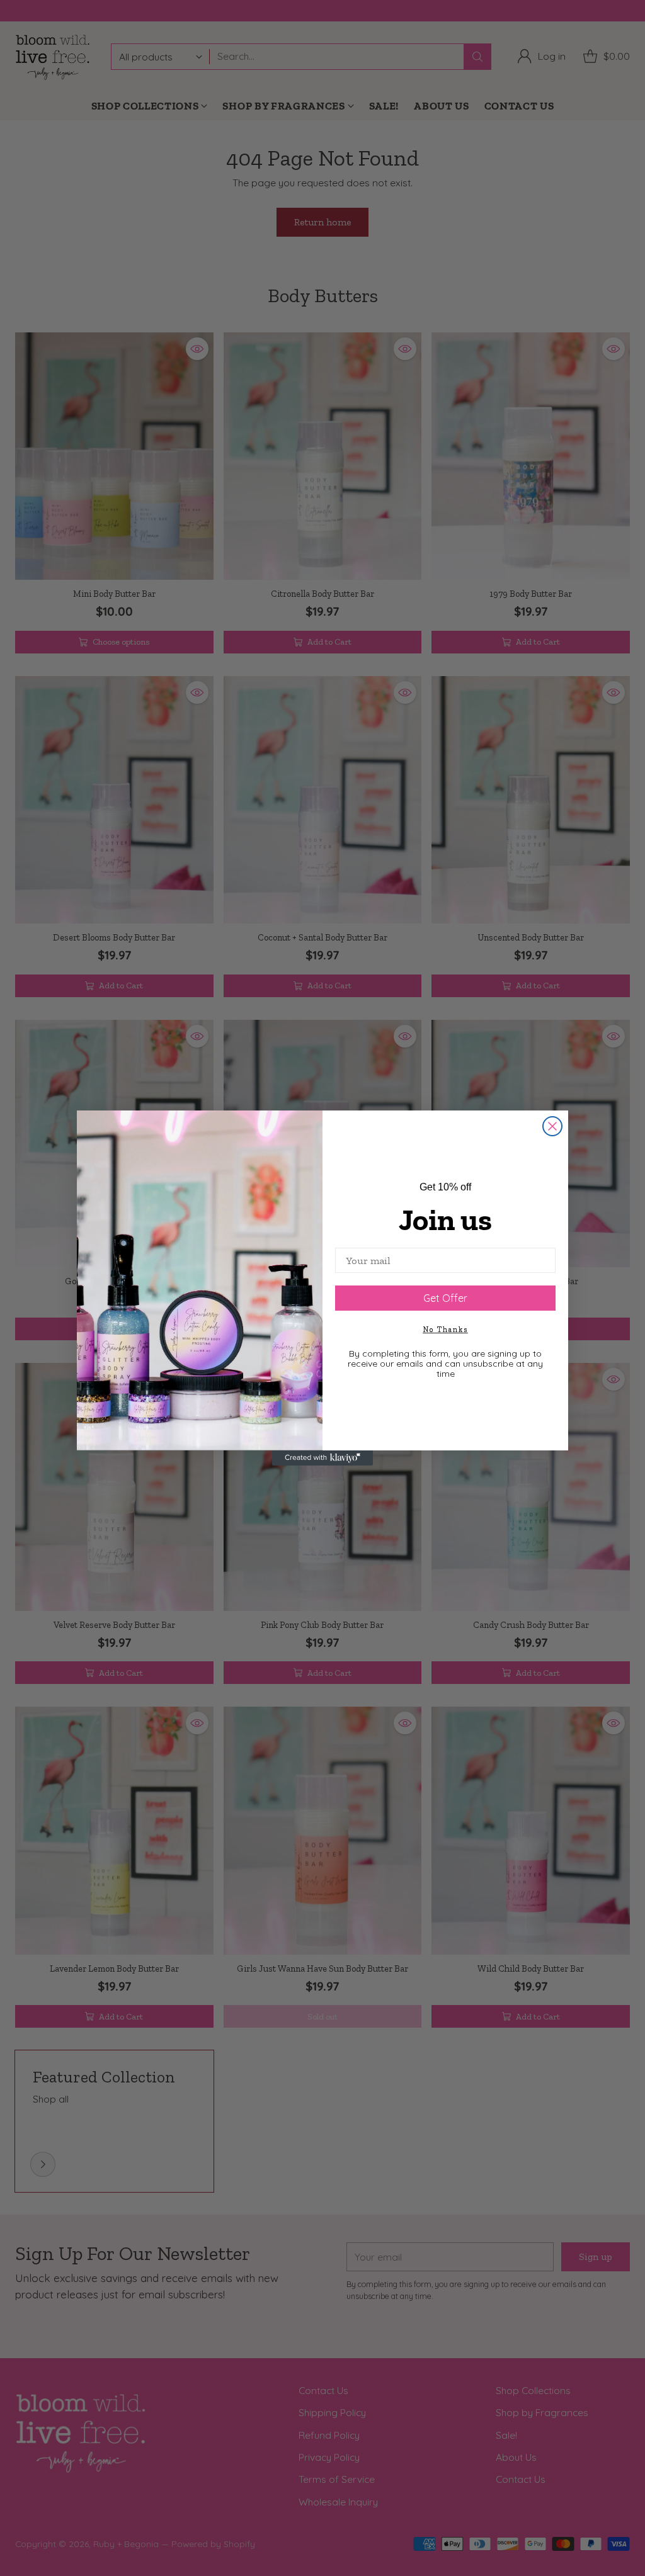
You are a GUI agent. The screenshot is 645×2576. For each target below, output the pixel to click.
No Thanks (446, 1330)
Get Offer (445, 1298)
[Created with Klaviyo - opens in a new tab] (322, 1458)
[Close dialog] (552, 1126)
